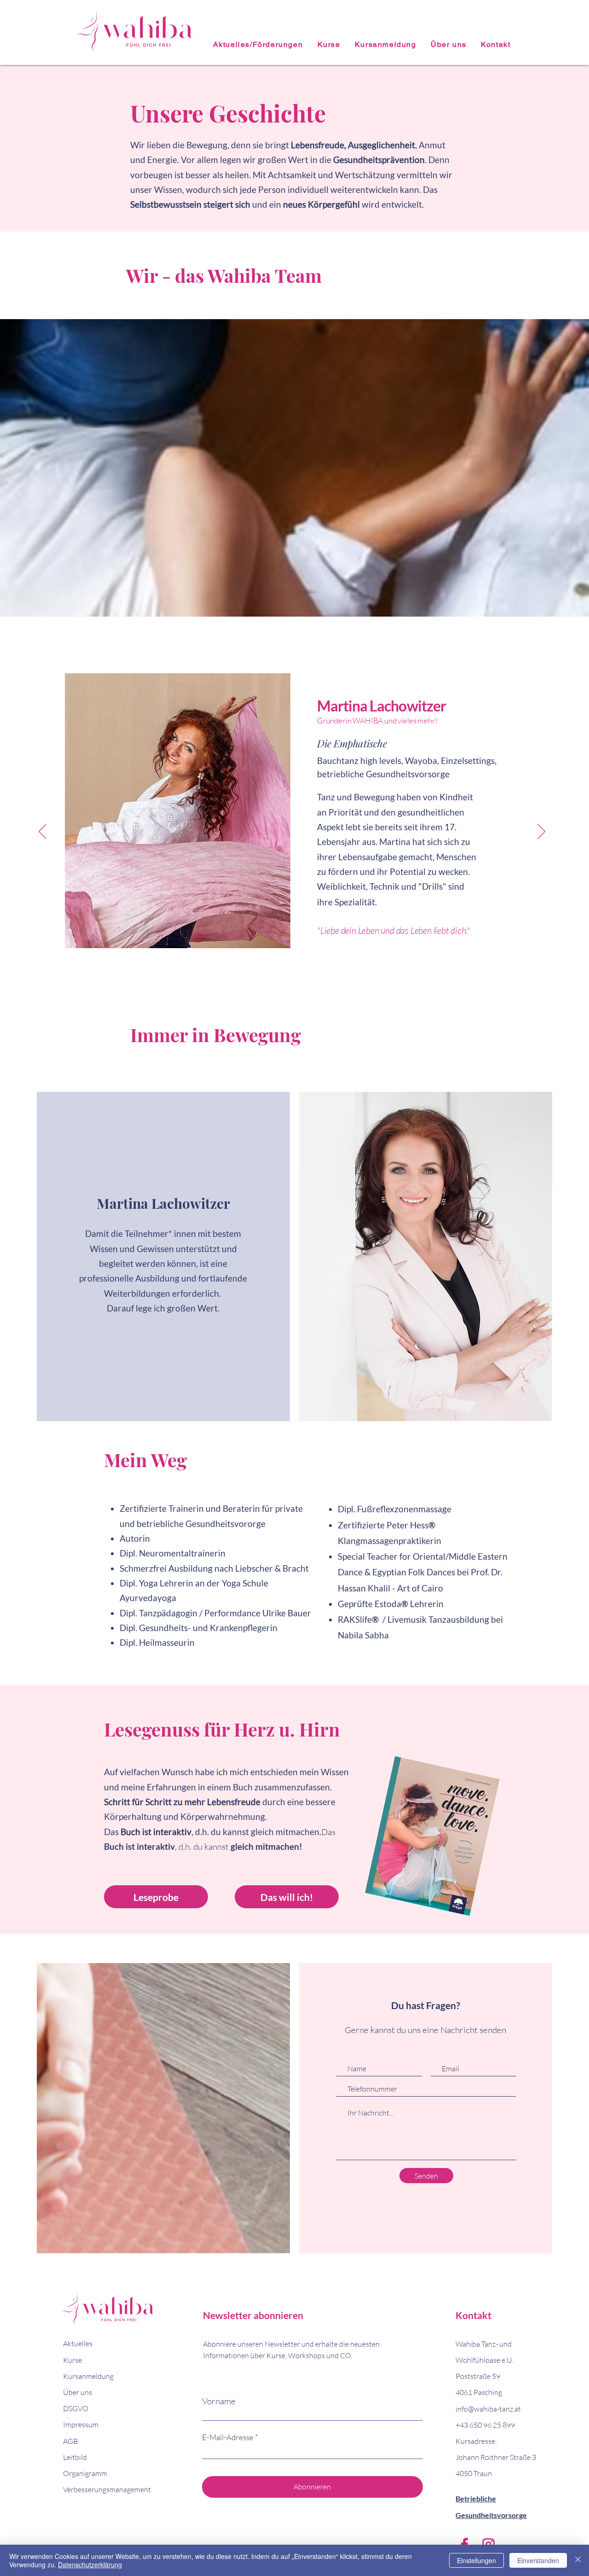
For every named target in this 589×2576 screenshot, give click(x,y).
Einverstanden (538, 2560)
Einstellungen (476, 2560)
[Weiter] (541, 832)
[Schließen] (578, 2560)
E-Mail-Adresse (228, 2437)
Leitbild (75, 2457)
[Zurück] (43, 832)
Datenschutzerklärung (90, 2564)
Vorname (219, 2401)
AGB (70, 2441)
